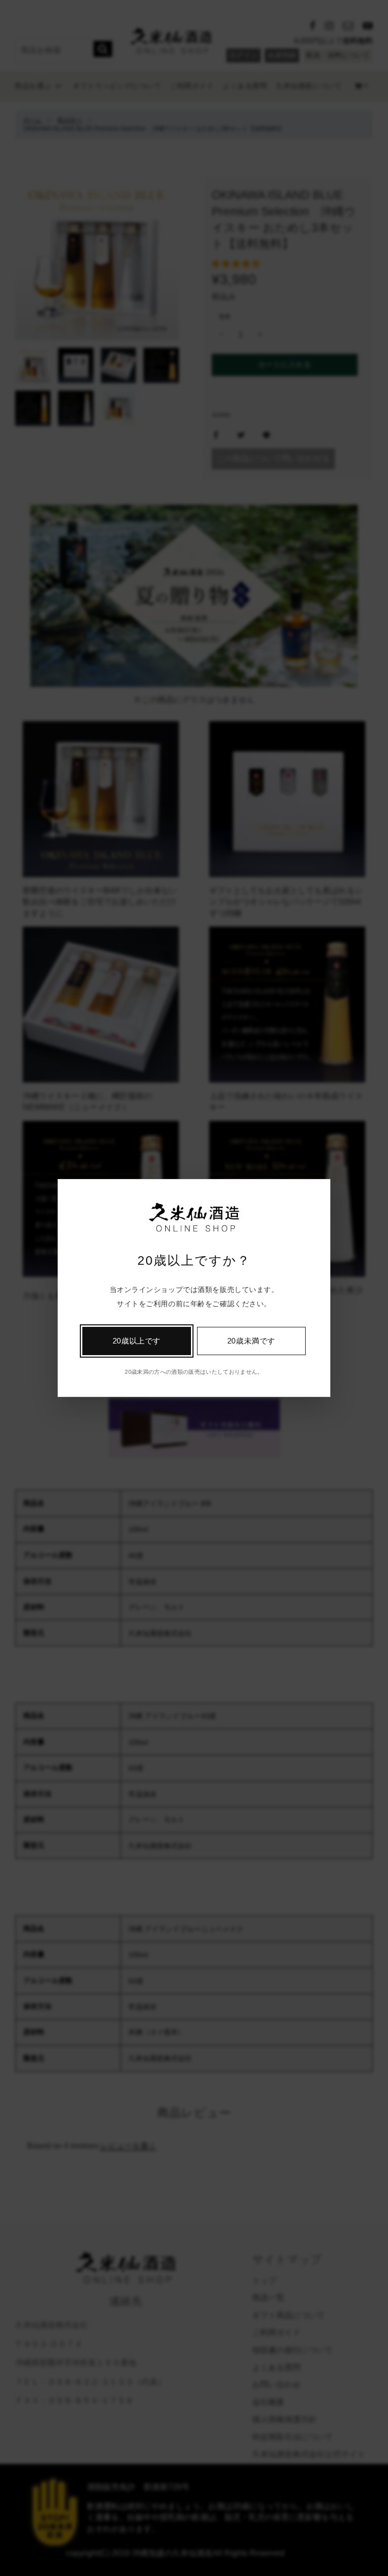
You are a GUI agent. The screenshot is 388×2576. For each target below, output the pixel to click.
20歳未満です (251, 1341)
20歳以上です (137, 1341)
